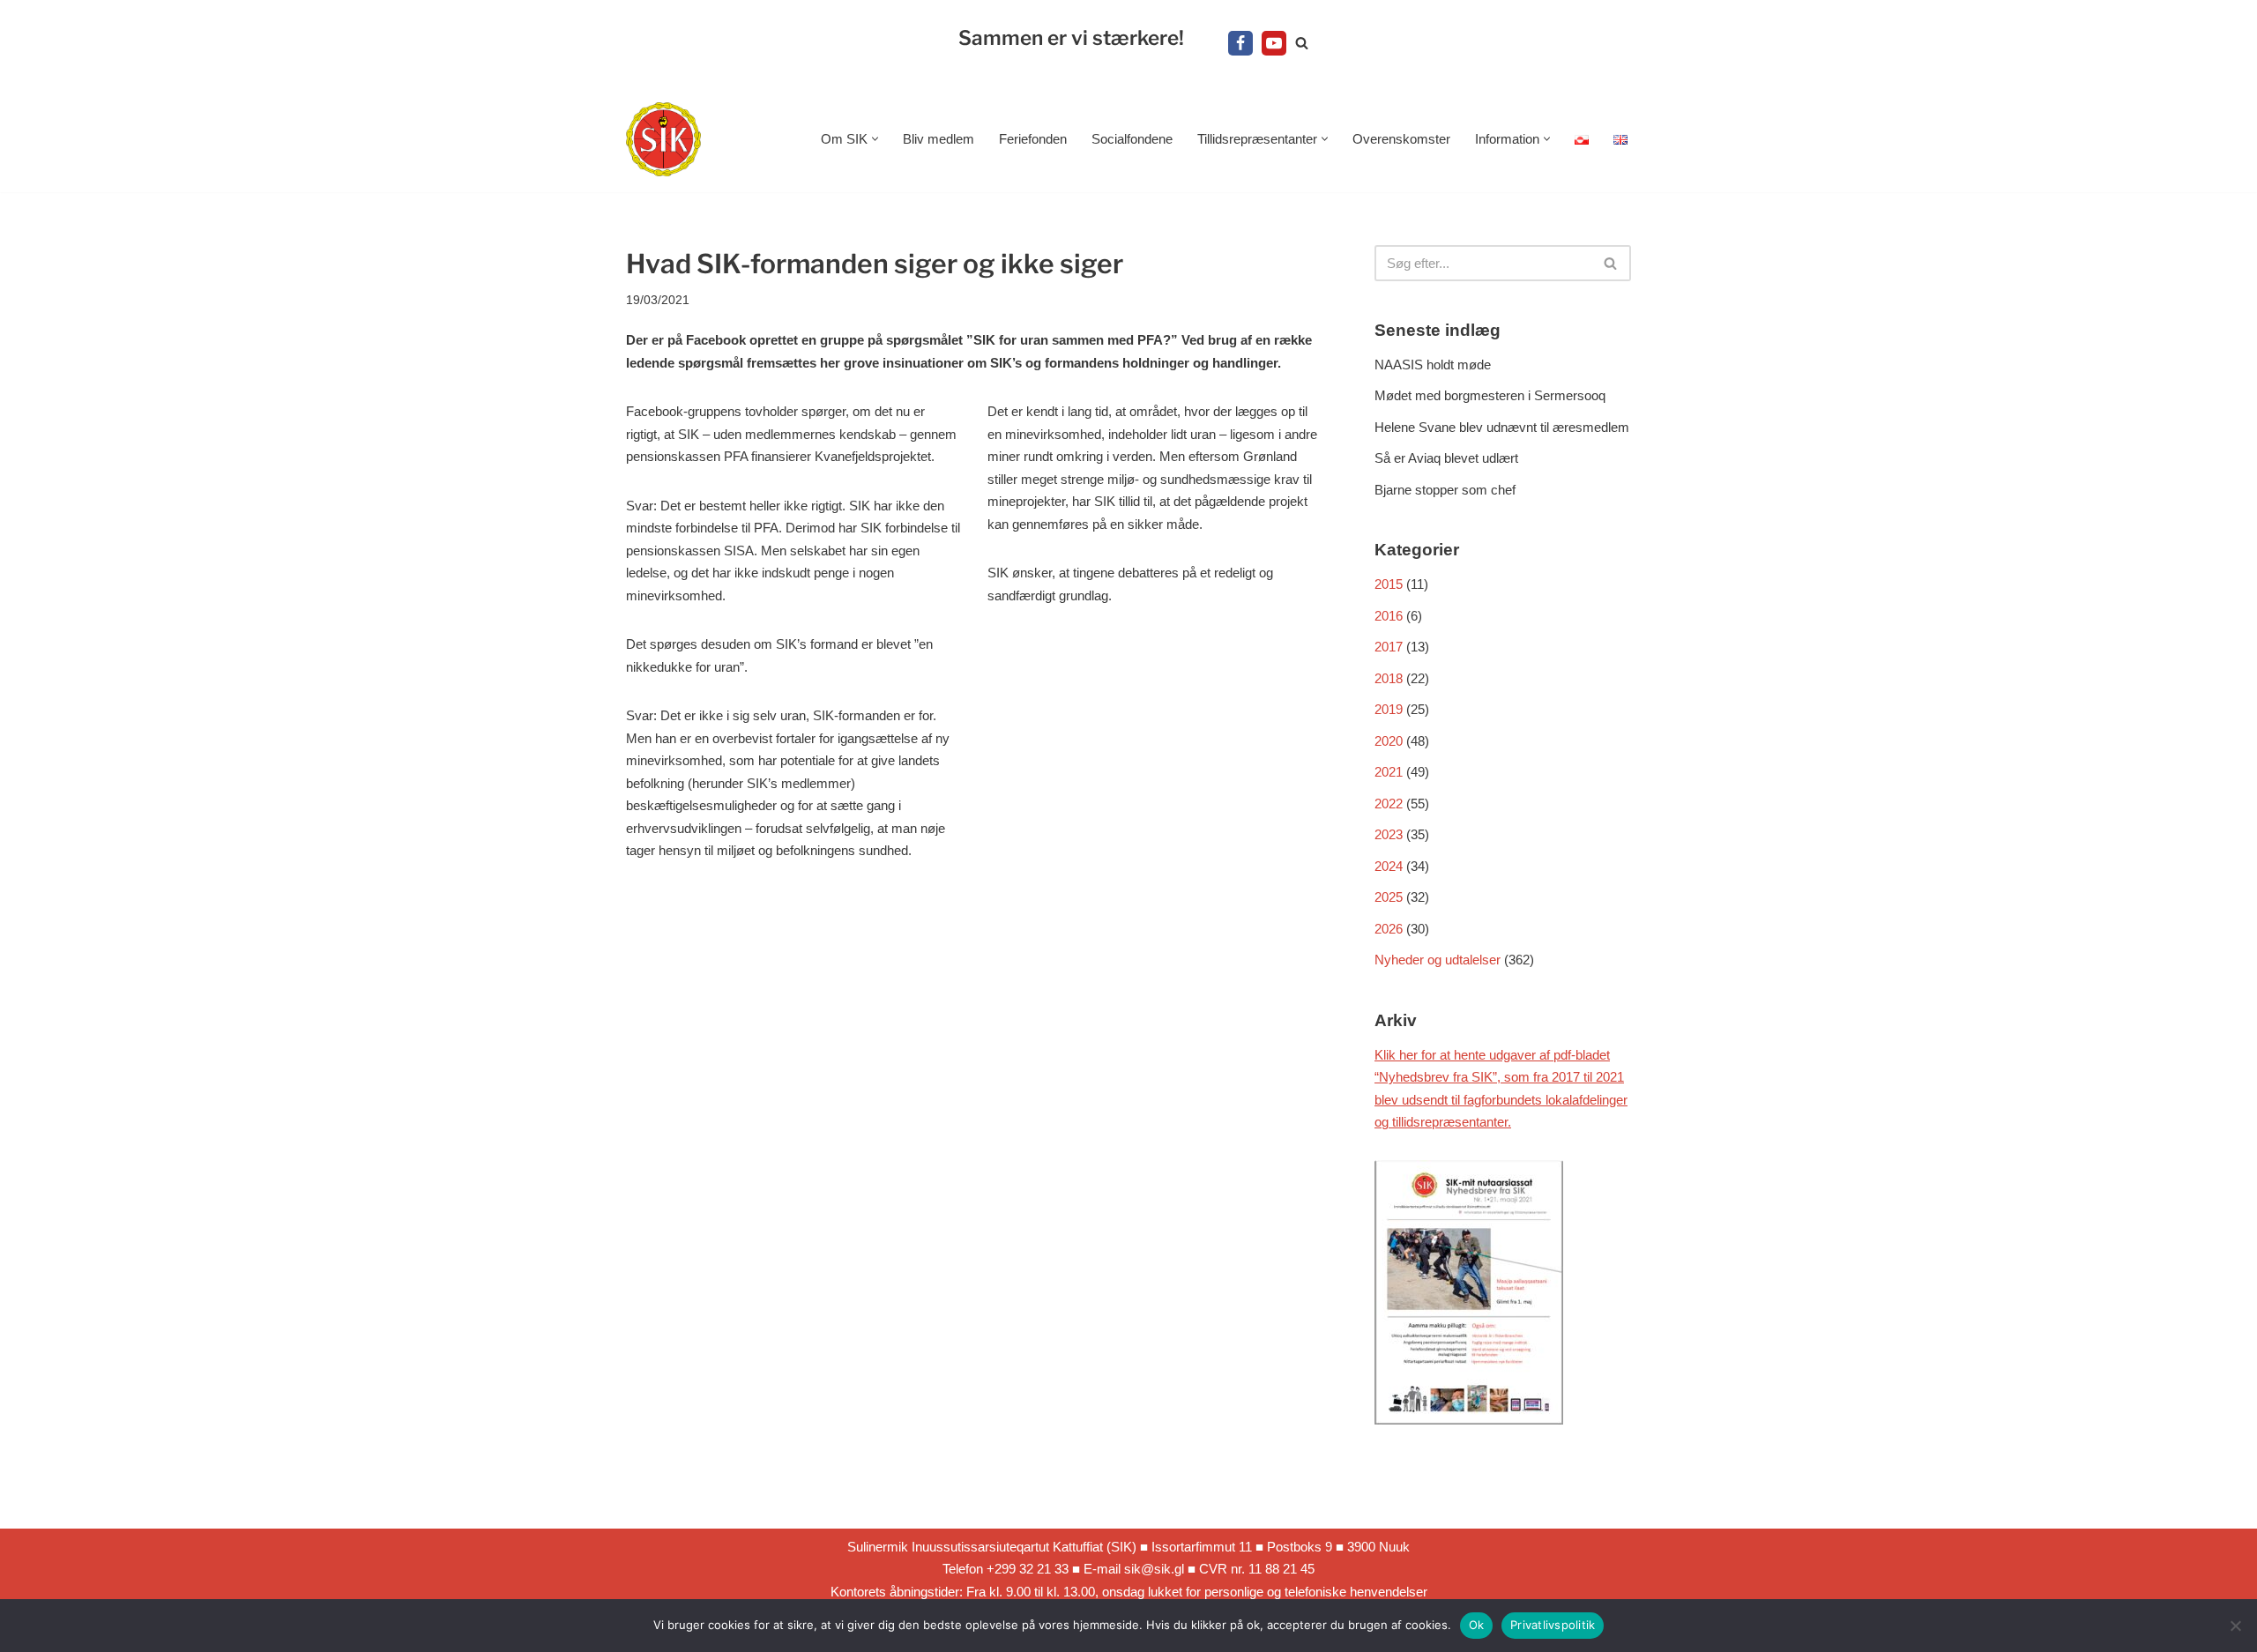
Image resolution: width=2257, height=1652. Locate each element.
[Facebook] (1240, 43)
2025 (1389, 897)
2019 (1389, 709)
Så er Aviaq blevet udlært (1446, 458)
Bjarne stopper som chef (1445, 490)
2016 (1389, 616)
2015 (1389, 584)
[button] (875, 139)
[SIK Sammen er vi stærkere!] (663, 140)
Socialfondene (1132, 139)
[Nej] (2235, 1626)
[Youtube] (1274, 43)
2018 (1389, 678)
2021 (1389, 772)
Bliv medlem (939, 139)
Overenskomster (1401, 139)
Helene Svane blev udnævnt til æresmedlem (1502, 427)
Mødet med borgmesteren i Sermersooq (1490, 395)
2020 (1389, 741)
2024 (1389, 866)
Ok (1477, 1625)
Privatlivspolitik (1553, 1625)
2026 (1389, 929)
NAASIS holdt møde (1433, 365)
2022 (1389, 804)
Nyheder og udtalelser (1438, 960)
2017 (1389, 647)
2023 (1389, 834)
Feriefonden (1033, 139)
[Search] (1302, 43)
